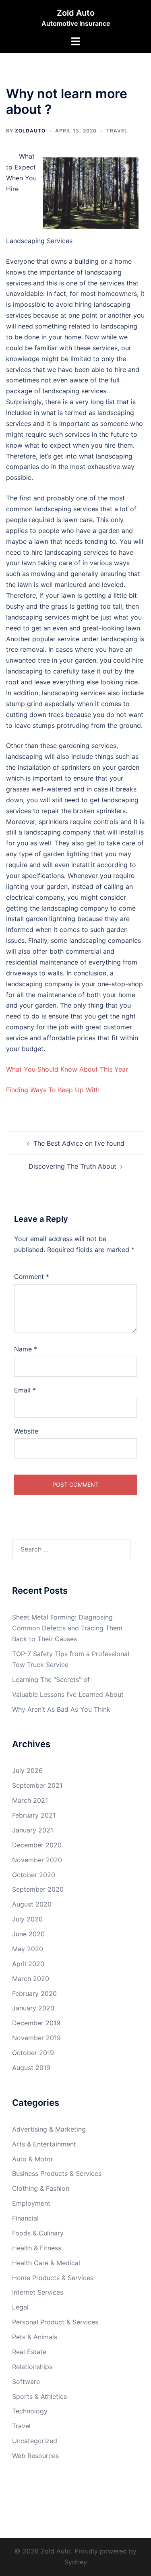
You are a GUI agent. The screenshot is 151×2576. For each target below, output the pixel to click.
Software (26, 2382)
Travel (117, 131)
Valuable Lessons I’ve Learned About (68, 1694)
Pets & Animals (35, 2337)
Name (26, 1349)
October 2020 (34, 1875)
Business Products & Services (57, 2173)
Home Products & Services (53, 2278)
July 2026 (27, 1770)
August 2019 (31, 2068)
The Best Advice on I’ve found (79, 1143)
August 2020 (32, 1904)
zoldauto (30, 131)
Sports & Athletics (39, 2396)
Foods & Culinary (38, 2233)
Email (25, 1390)
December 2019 (36, 2023)
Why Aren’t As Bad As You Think (61, 1709)
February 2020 (34, 1993)
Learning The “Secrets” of (51, 1679)
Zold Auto (76, 13)
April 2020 (28, 1964)
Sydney (76, 2562)
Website (26, 1431)
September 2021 (37, 1785)
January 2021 (33, 1830)
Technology (30, 2411)
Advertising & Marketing (49, 2129)
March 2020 (31, 1979)
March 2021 (30, 1800)
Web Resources (35, 2456)
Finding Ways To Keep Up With (53, 1090)
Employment (31, 2203)
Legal (20, 2307)
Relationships (32, 2367)
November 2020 (37, 1860)
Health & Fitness (37, 2248)
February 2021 (34, 1815)
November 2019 (36, 2038)
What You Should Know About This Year (67, 1069)
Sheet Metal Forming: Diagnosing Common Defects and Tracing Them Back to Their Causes (67, 1628)
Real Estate (29, 2352)
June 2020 (28, 1934)
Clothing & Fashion (41, 2188)
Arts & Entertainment (44, 2144)
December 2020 (37, 1845)
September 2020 (38, 1889)
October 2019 (33, 2053)
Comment (32, 1277)
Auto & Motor (33, 2159)
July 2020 (27, 1919)
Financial (25, 2218)
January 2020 (33, 2008)
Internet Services (38, 2292)
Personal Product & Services (55, 2322)
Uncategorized (35, 2441)
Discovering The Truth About (72, 1166)
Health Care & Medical (46, 2263)
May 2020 (28, 1949)
